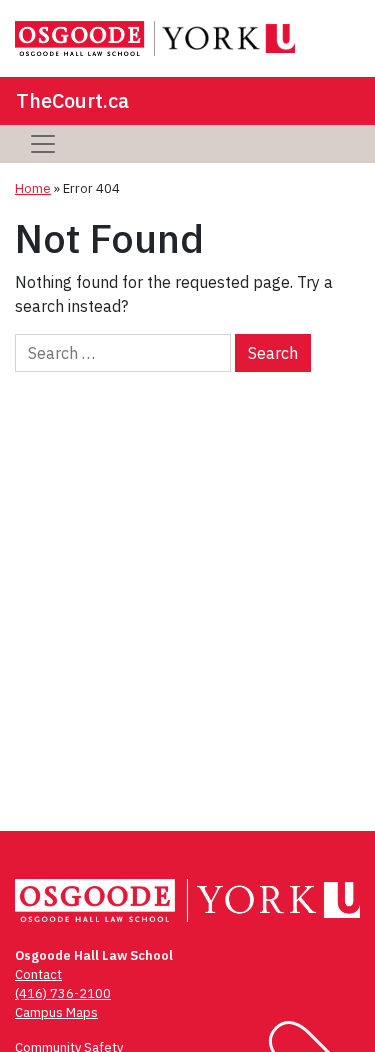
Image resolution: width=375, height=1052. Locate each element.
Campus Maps (56, 1012)
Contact (38, 974)
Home (33, 188)
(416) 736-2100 (63, 993)
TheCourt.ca (72, 100)
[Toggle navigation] (43, 144)
